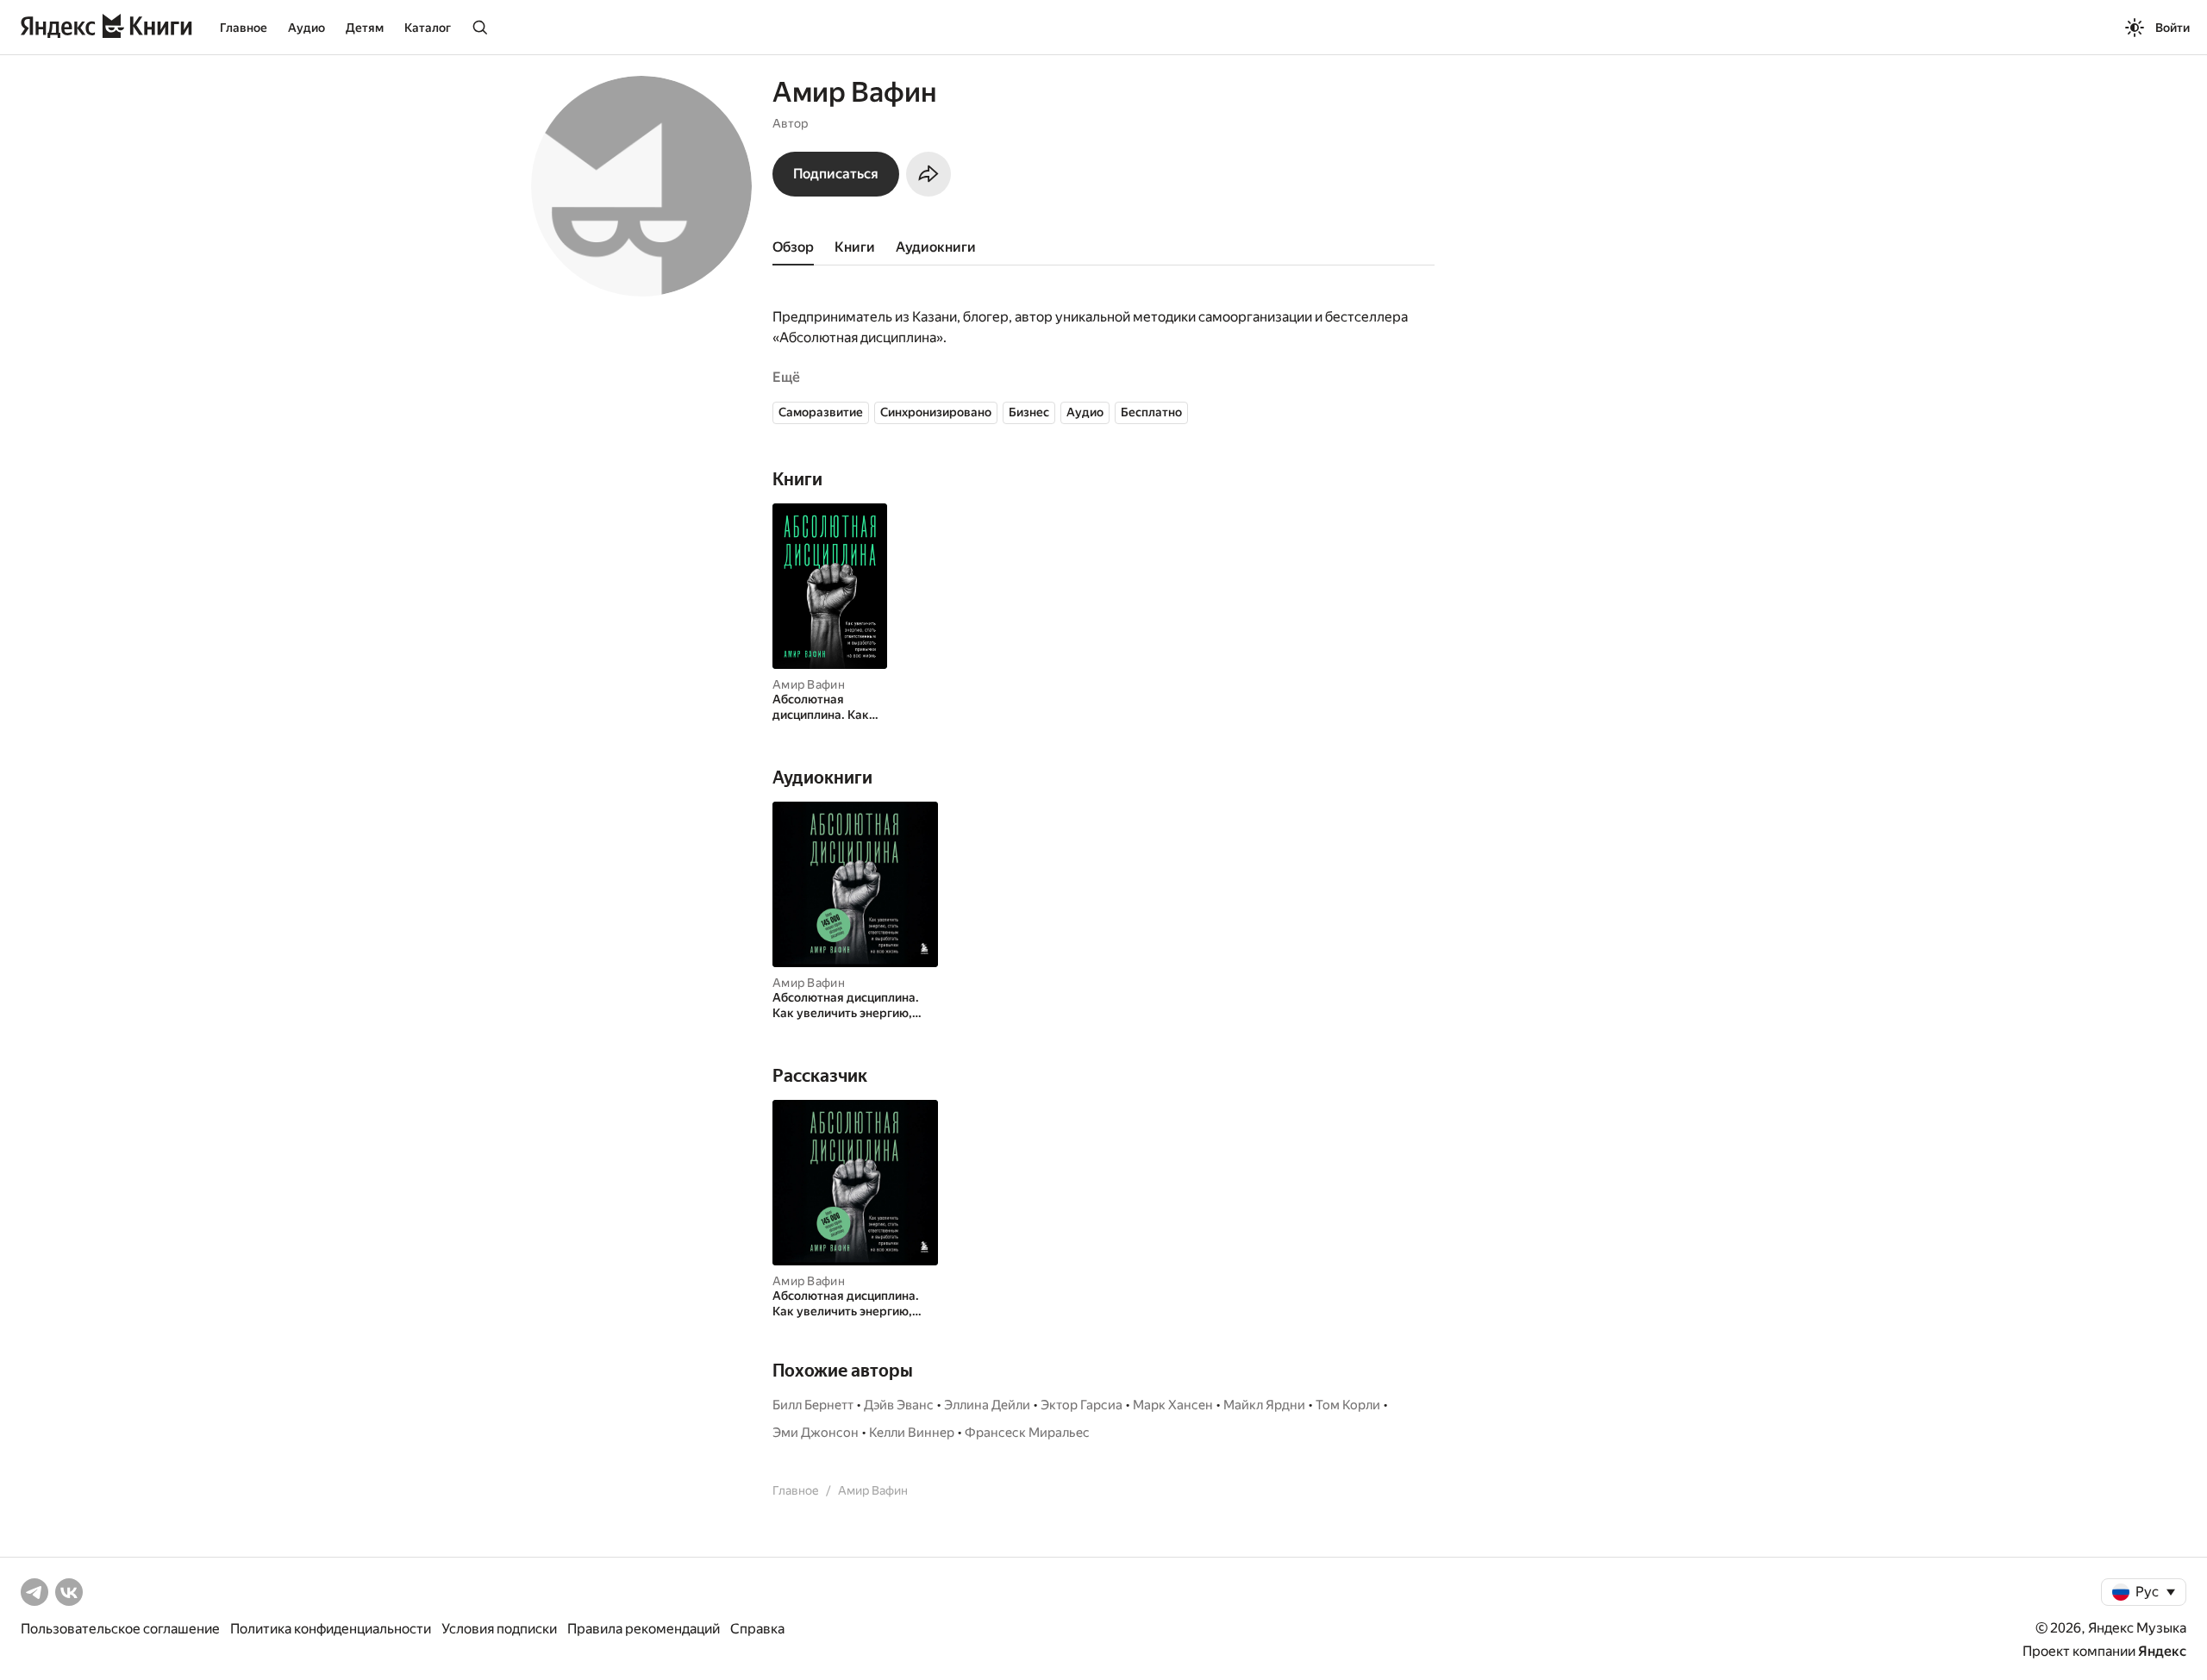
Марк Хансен (1173, 1405)
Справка (757, 1629)
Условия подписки (499, 1629)
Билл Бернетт (813, 1405)
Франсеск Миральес (1027, 1433)
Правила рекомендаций (644, 1629)
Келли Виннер (912, 1433)
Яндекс (2162, 1651)
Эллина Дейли (987, 1405)
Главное (244, 28)
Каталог (428, 28)
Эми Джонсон (816, 1433)
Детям (365, 28)
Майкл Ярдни (1264, 1405)
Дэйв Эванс (899, 1405)
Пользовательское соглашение (120, 1629)
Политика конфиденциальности (331, 1629)
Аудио (306, 28)
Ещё (786, 377)
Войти (2173, 28)
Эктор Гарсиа (1082, 1405)
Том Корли (1348, 1405)
